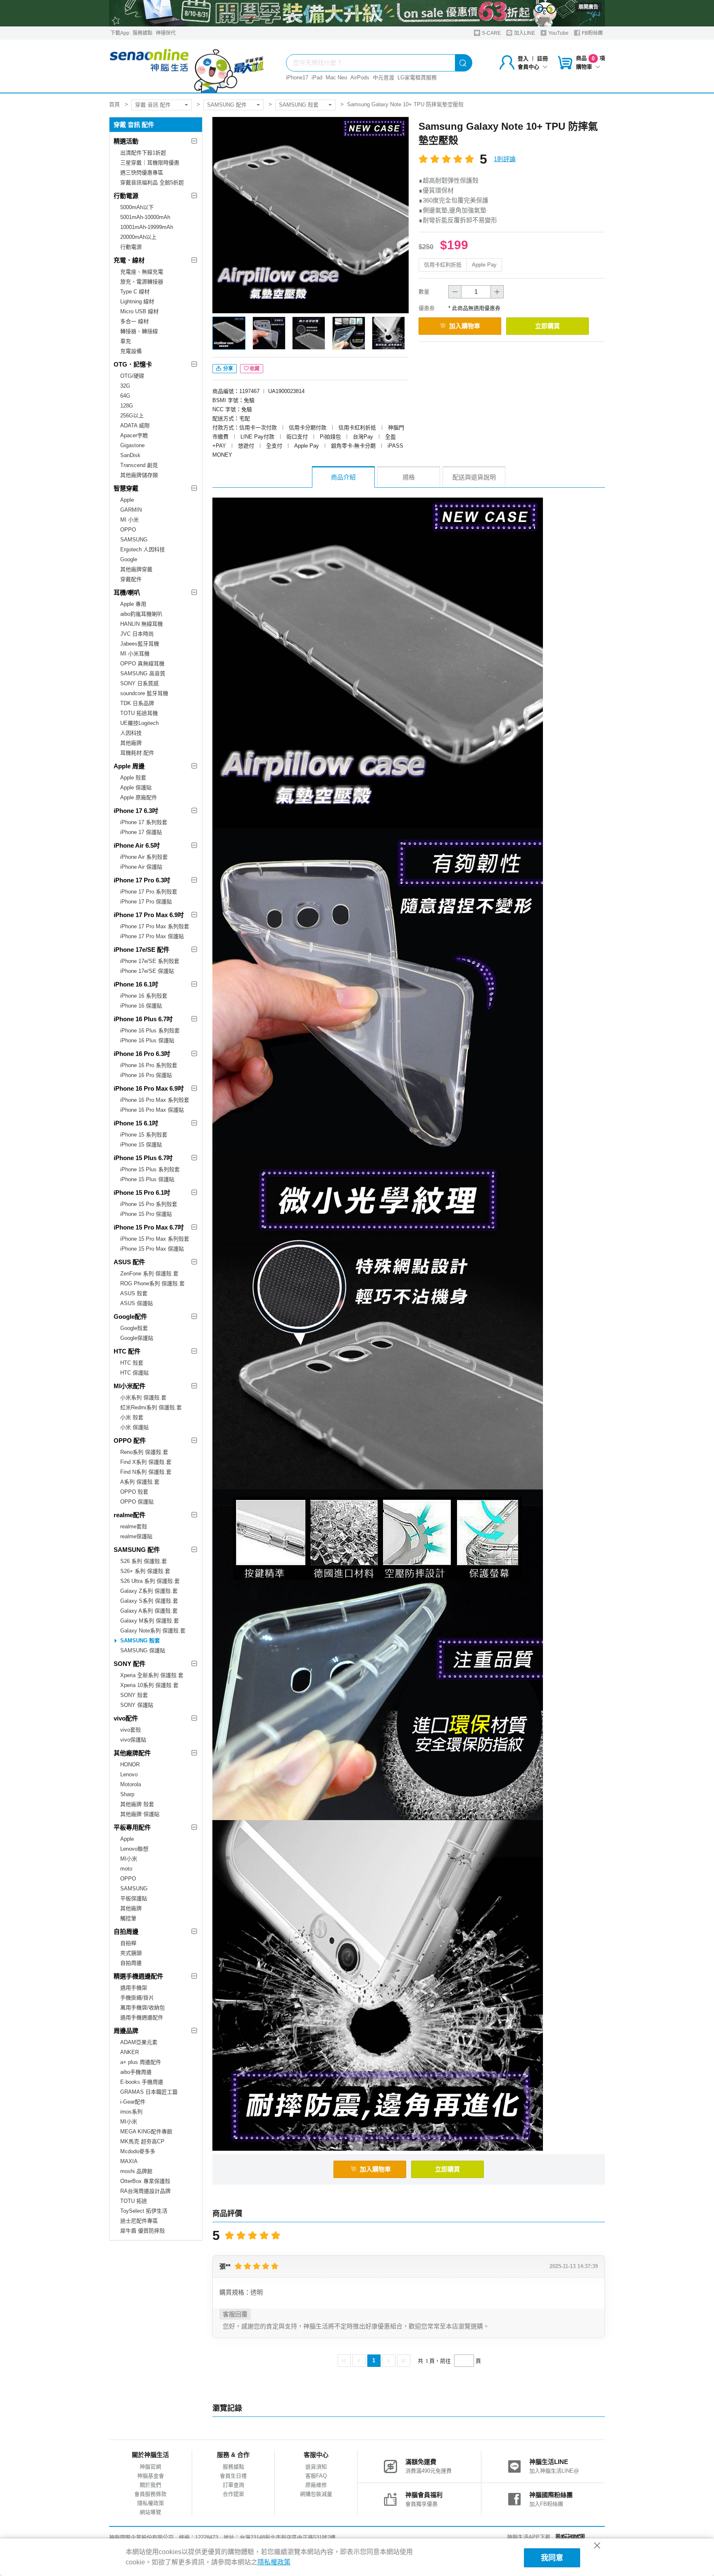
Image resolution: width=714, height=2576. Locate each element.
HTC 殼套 (132, 1363)
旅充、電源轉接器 (142, 282)
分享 (227, 369)
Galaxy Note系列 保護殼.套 (153, 1631)
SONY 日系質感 (139, 683)
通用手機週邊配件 (142, 2017)
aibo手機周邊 (136, 2072)
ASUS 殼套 (134, 1293)
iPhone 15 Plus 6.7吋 (143, 1158)
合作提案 (233, 2494)
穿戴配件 (131, 579)
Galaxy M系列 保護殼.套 (150, 1621)
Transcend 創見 (139, 465)
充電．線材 (129, 260)
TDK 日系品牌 (137, 703)
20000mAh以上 (138, 237)
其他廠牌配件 (132, 1753)
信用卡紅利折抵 (443, 265)
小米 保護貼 (134, 1427)
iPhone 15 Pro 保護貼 (146, 1214)
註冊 (543, 58)
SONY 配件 (130, 1664)
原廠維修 (316, 2485)
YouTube (558, 33)
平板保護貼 (134, 1898)
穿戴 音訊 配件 (153, 105)
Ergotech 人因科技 (143, 549)
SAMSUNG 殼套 (299, 105)
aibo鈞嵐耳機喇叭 (141, 614)
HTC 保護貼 (134, 1373)
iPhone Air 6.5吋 (137, 845)
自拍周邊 (126, 1931)
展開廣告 (588, 7)
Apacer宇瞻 (134, 435)
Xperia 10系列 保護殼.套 (149, 1685)
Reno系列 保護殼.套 (144, 1452)
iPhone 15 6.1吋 (136, 1123)
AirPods (360, 77)
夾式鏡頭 (131, 1953)
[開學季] (357, 13)
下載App (120, 33)
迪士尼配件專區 (139, 2221)
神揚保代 (166, 33)
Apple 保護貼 (136, 788)
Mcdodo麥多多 (138, 2151)
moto (126, 1869)
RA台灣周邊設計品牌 (145, 2191)
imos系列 (131, 2112)
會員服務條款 (150, 2494)
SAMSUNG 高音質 (143, 673)
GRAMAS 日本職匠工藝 (149, 2092)
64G (125, 396)
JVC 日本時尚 (137, 634)
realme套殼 (134, 1526)
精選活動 (126, 141)
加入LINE (524, 33)
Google (129, 559)
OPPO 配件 (130, 1441)
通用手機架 (134, 1988)
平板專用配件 (132, 1827)
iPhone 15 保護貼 (141, 1145)
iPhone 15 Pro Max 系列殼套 (155, 1239)
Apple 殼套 (133, 778)
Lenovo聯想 (134, 1849)
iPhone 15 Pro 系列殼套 (149, 1204)
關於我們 (150, 2485)
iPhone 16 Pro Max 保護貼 (152, 1110)
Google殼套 (134, 1328)
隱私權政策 (151, 2503)
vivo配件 (126, 1718)
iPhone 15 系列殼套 (144, 1135)
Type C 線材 (135, 292)
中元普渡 (383, 77)
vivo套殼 (131, 1730)
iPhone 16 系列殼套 (144, 996)
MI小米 (129, 1859)
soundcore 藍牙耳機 (144, 693)
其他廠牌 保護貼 (140, 1814)
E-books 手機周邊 (142, 2082)
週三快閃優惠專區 (142, 173)
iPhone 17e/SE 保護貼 (147, 971)
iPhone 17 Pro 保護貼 (146, 902)
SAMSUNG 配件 (227, 105)
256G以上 (132, 416)
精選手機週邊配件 (138, 1976)
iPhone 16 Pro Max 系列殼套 (155, 1100)
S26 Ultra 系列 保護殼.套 (150, 1581)
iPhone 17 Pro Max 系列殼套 (155, 926)
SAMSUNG (134, 540)
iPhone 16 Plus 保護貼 (147, 1040)
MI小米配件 (130, 1386)
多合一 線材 (134, 321)
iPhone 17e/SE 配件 (142, 950)
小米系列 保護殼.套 (143, 1398)
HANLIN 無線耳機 (142, 624)
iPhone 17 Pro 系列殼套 (149, 892)
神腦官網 (150, 2467)
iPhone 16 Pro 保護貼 (146, 1075)
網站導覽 (150, 2512)
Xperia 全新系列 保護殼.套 (152, 1675)
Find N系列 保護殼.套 (146, 1472)
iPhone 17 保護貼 (141, 832)
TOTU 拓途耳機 (139, 713)
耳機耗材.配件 (137, 753)
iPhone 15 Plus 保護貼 (147, 1179)
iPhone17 (297, 77)
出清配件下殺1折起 (143, 153)
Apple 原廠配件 (139, 797)
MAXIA (129, 2161)
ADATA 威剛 (135, 425)
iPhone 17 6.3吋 (136, 811)
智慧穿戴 (126, 488)
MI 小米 (130, 520)
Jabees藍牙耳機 (140, 644)
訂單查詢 (233, 2485)
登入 (523, 58)
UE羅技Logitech (139, 723)
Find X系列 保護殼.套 (146, 1462)
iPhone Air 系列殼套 (144, 857)
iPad (317, 77)
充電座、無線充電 (142, 272)
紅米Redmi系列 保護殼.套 (151, 1407)
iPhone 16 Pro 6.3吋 (142, 1054)
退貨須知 (316, 2467)
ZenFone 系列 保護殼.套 (149, 1274)
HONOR (130, 1765)
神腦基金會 (151, 2476)
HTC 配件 (127, 1351)
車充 (126, 341)
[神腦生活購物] (187, 66)
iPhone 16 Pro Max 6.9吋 (149, 1088)
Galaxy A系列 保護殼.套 (149, 1611)
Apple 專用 (133, 604)
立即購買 (547, 326)
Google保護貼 (137, 1338)
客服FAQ (316, 2476)
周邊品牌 (126, 2031)
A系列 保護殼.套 (140, 1482)
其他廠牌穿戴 (136, 569)
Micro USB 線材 (139, 311)
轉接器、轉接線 (139, 331)
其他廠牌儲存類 (139, 475)
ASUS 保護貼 (137, 1303)
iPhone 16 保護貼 (141, 1006)
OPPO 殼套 (134, 1492)
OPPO (128, 530)
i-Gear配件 (133, 2102)
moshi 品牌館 (136, 2171)
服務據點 (143, 33)
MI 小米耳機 (135, 654)
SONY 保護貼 (137, 1705)
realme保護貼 (136, 1536)
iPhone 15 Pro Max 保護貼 (152, 1249)
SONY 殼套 (134, 1695)
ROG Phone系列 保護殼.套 (152, 1283)
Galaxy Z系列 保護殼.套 (149, 1591)
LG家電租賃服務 (417, 77)
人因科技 (131, 733)
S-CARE (491, 33)
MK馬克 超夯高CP (142, 2141)
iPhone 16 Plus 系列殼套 (150, 1031)
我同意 (552, 2558)
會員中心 (528, 67)
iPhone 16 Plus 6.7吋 (143, 1019)
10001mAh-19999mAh (147, 227)
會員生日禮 (233, 2476)
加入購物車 (465, 326)
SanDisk (130, 455)
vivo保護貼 (133, 1740)
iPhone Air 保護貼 (141, 867)
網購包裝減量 (316, 2494)
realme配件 (130, 1515)
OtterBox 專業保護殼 (145, 2181)
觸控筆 (128, 1918)
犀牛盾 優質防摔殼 (143, 2231)
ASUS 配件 (129, 1262)
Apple (127, 500)
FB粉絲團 (592, 33)
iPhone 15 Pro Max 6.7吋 (149, 1227)
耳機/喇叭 (127, 592)
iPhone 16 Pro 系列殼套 (149, 1065)
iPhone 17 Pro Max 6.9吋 (149, 915)
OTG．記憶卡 (133, 364)
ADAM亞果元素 (139, 2042)
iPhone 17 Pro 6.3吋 (142, 880)
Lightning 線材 (137, 301)
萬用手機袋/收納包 (143, 2008)
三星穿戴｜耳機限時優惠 (150, 163)
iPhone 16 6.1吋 (136, 984)
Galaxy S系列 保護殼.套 (149, 1601)
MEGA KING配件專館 (146, 2132)
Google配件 (130, 1317)
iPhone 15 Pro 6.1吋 (142, 1193)
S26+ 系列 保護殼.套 (145, 1571)
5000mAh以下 (137, 207)
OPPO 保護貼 (137, 1502)
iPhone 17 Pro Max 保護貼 (152, 936)
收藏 (255, 369)
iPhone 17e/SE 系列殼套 (150, 961)
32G (125, 386)
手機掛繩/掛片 (137, 1998)
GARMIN (131, 510)
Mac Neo (336, 77)
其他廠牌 (131, 743)
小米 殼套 (132, 1417)
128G (127, 406)
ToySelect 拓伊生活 (144, 2211)
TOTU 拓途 (134, 2201)
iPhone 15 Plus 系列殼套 (150, 1169)
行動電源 (126, 196)
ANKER (130, 2052)
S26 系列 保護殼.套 (144, 1561)
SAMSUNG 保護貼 (143, 1650)
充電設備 (131, 351)
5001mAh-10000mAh (145, 217)
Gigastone (132, 445)
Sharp (127, 1794)
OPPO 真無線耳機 (142, 664)
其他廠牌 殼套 (137, 1804)
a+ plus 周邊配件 (141, 2062)
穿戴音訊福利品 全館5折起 (152, 182)
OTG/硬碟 (132, 376)
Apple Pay (484, 265)
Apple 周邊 (129, 766)
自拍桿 (128, 1943)
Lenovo (129, 1774)
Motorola (131, 1784)
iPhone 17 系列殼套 (144, 822)
